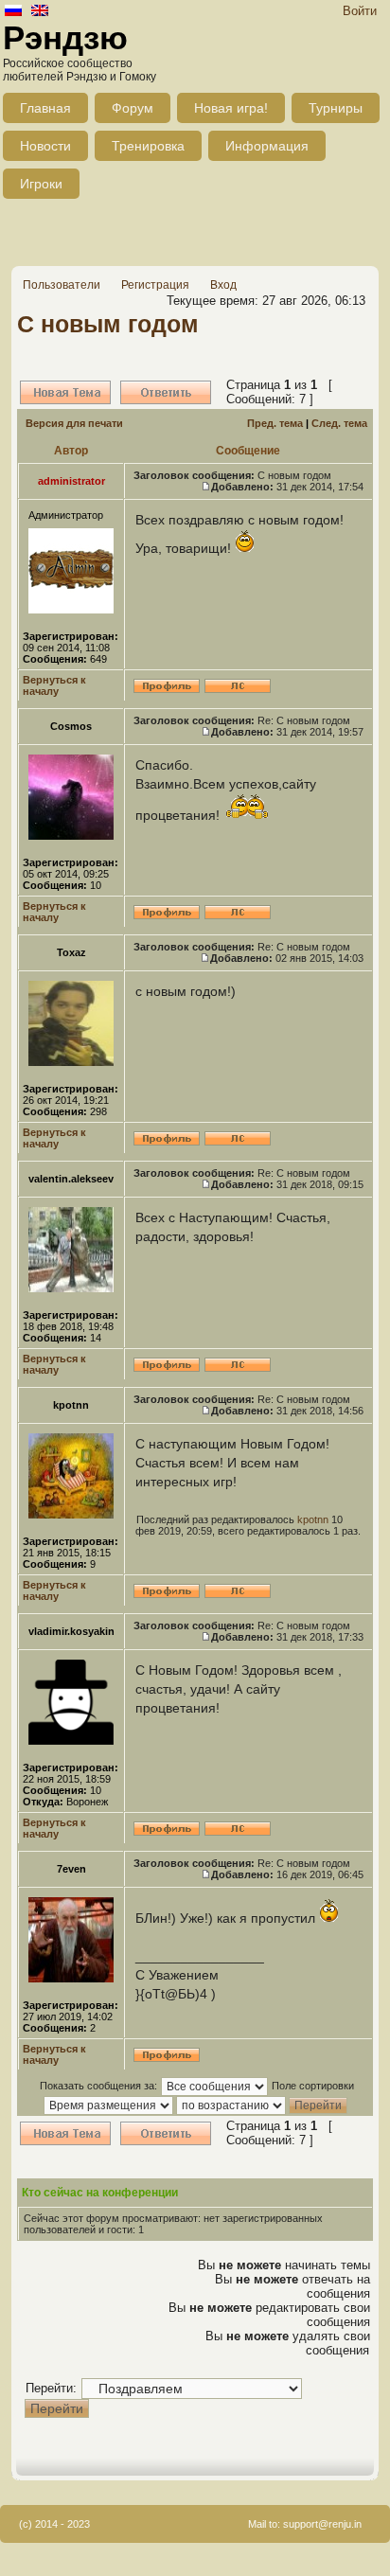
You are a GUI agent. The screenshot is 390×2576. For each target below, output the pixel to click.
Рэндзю (65, 37)
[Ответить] (166, 392)
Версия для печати (74, 423)
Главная (45, 108)
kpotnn (313, 1519)
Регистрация (155, 285)
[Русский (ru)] (13, 12)
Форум (133, 108)
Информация (267, 146)
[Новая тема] (65, 392)
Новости (45, 146)
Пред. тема (275, 423)
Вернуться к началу (54, 685)
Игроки (41, 184)
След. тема (339, 423)
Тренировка (148, 146)
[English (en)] (40, 12)
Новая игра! (231, 108)
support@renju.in (322, 2524)
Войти (360, 11)
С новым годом (108, 324)
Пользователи (62, 285)
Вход (223, 285)
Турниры (336, 108)
